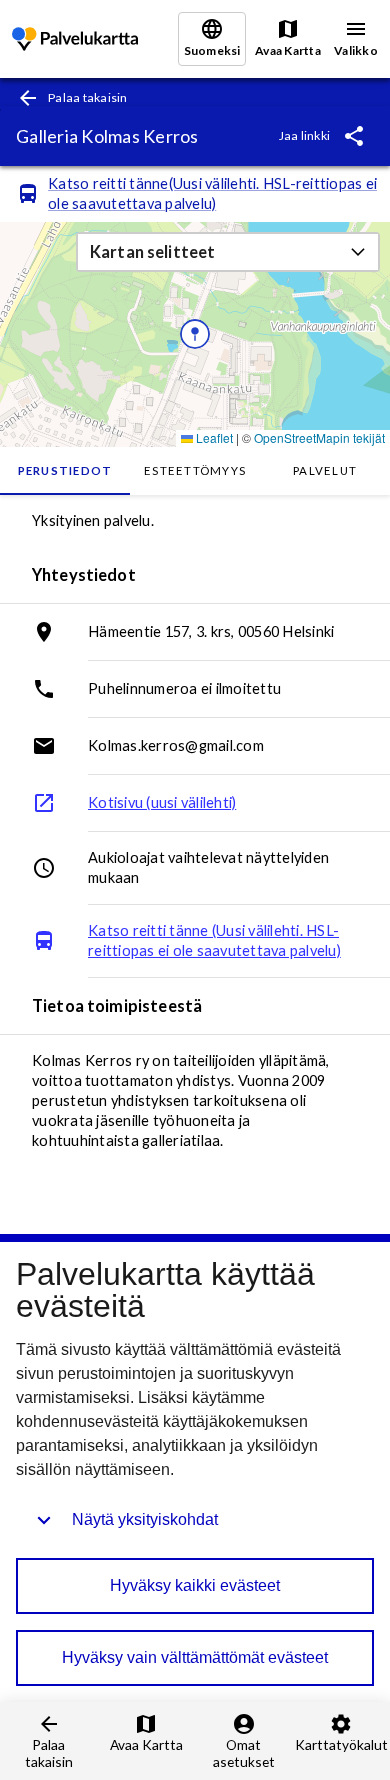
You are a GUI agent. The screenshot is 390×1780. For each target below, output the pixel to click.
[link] (75, 39)
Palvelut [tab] (325, 470)
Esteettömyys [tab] (195, 470)
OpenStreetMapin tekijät (319, 437)
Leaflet (213, 437)
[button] (228, 252)
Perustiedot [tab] (65, 470)
